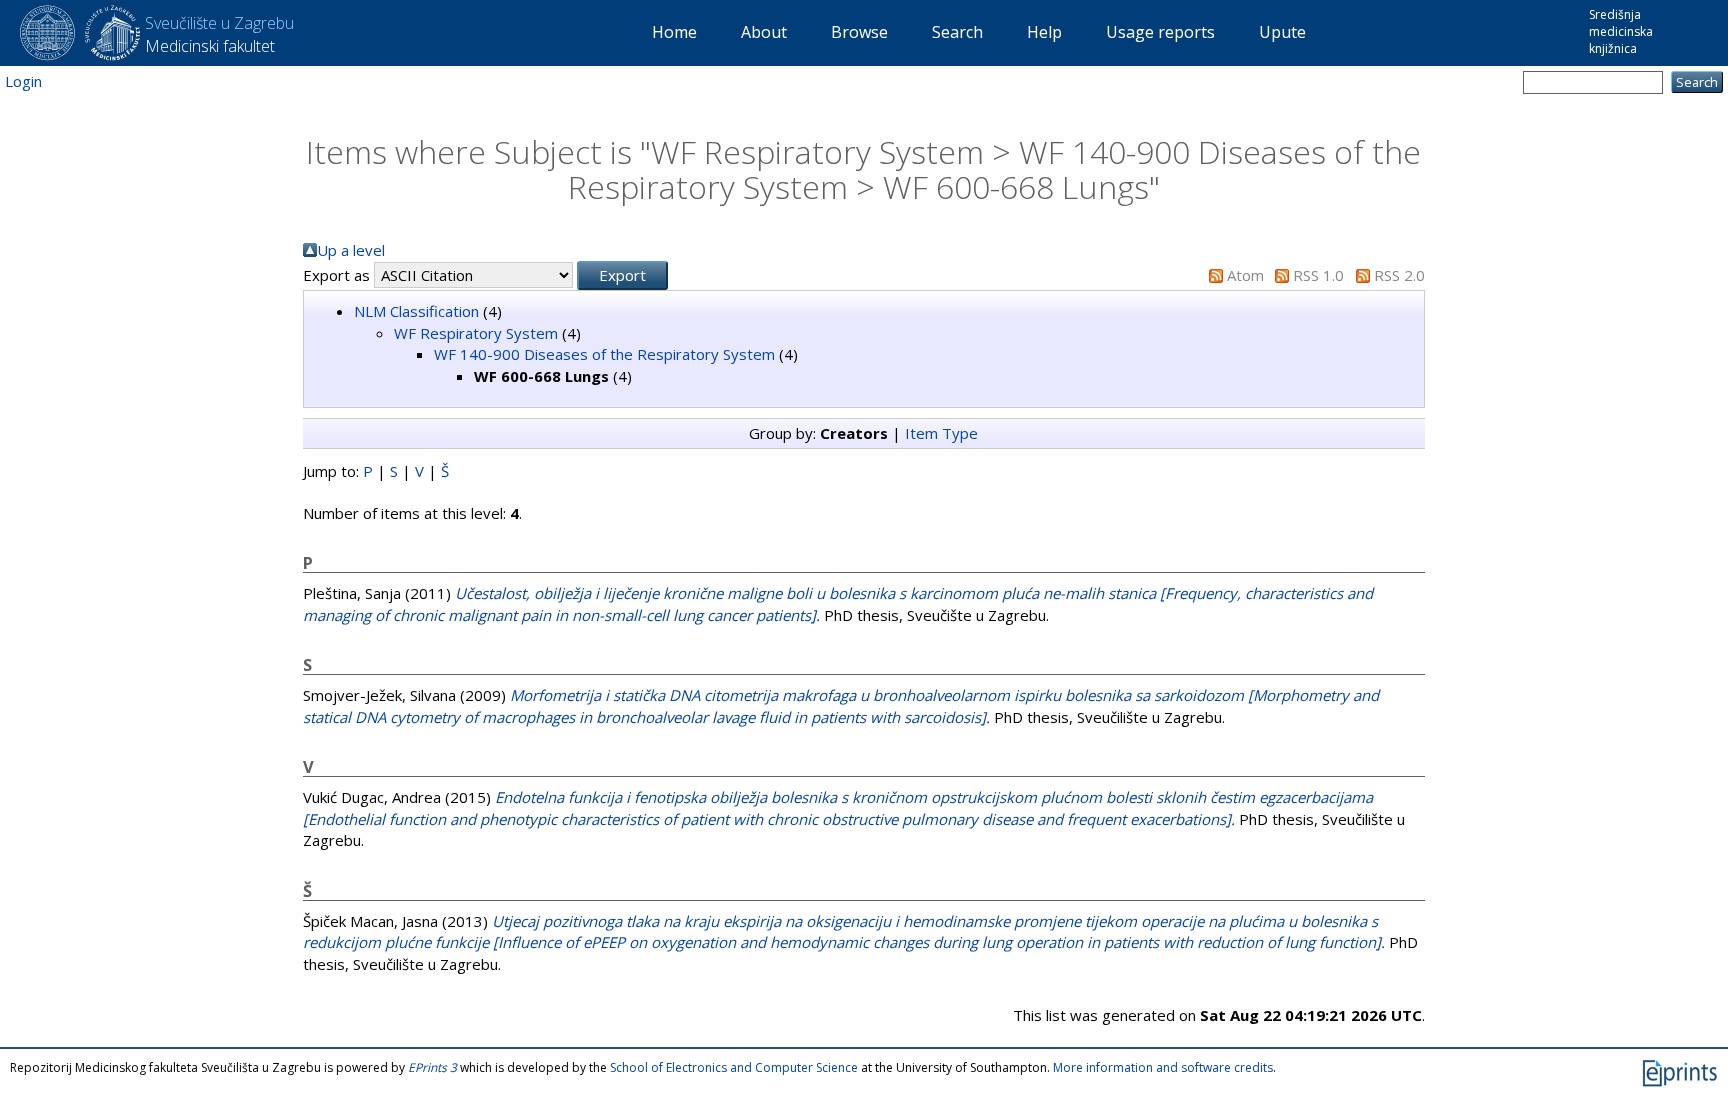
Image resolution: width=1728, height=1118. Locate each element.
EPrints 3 (432, 1067)
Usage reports (1160, 32)
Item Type (941, 433)
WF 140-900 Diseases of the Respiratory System (604, 354)
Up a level (351, 250)
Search (957, 32)
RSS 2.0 (1399, 275)
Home (674, 32)
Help (1044, 32)
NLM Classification (416, 311)
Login (23, 81)
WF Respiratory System (476, 333)
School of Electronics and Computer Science (734, 1067)
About (764, 32)
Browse (859, 32)
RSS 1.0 (1318, 275)
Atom (1245, 275)
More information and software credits (1163, 1067)
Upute (1282, 32)
